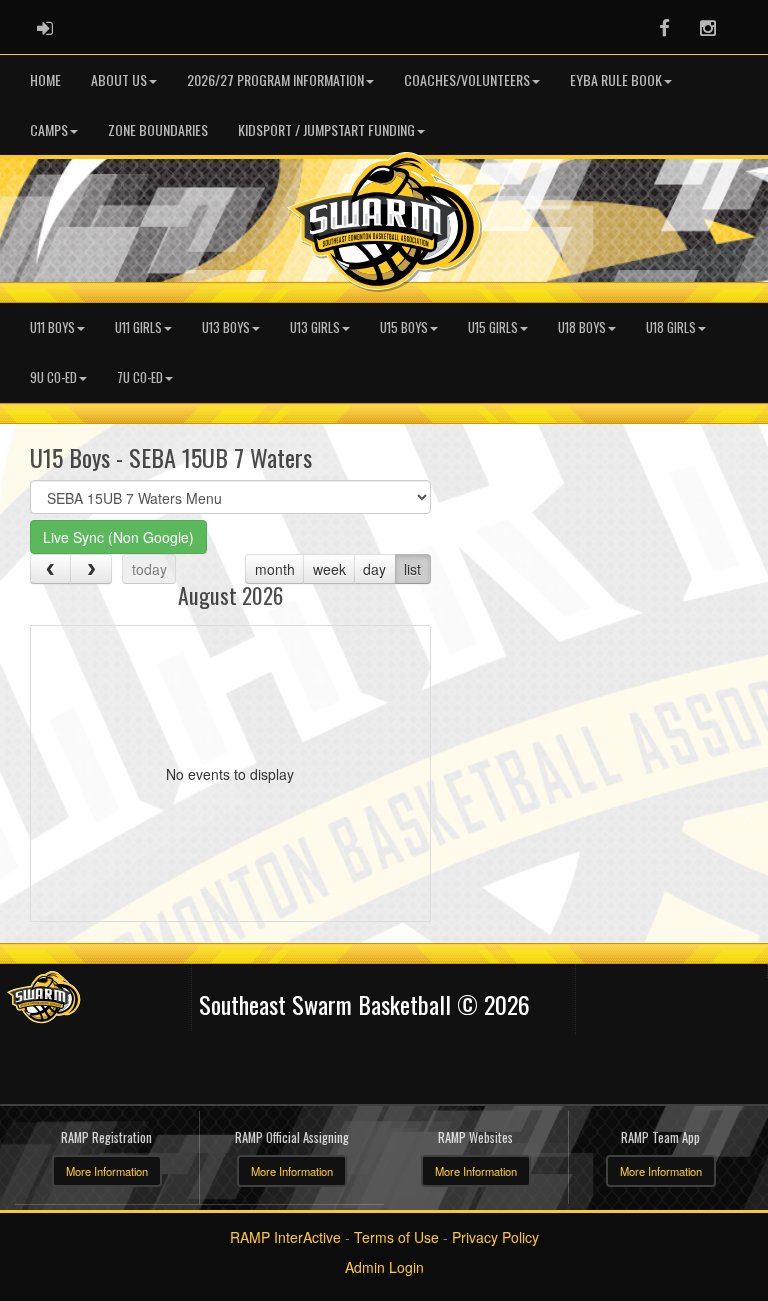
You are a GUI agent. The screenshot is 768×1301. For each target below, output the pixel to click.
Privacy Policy (495, 1237)
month (275, 569)
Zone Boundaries (158, 129)
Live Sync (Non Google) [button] (118, 537)
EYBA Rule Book (616, 79)
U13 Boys (226, 327)
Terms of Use (396, 1237)
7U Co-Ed (140, 377)
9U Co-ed (53, 377)
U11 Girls (138, 327)
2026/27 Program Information (275, 79)
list (412, 569)
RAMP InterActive (285, 1237)
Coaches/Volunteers (467, 79)
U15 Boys (404, 327)
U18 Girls (671, 327)
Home (45, 79)
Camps (49, 129)
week (329, 569)
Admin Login (384, 1267)
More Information (107, 1171)
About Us (119, 79)
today (149, 569)
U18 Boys (582, 327)
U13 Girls (315, 327)
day (374, 569)
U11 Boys (52, 327)
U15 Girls (493, 327)
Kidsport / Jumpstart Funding (326, 129)
